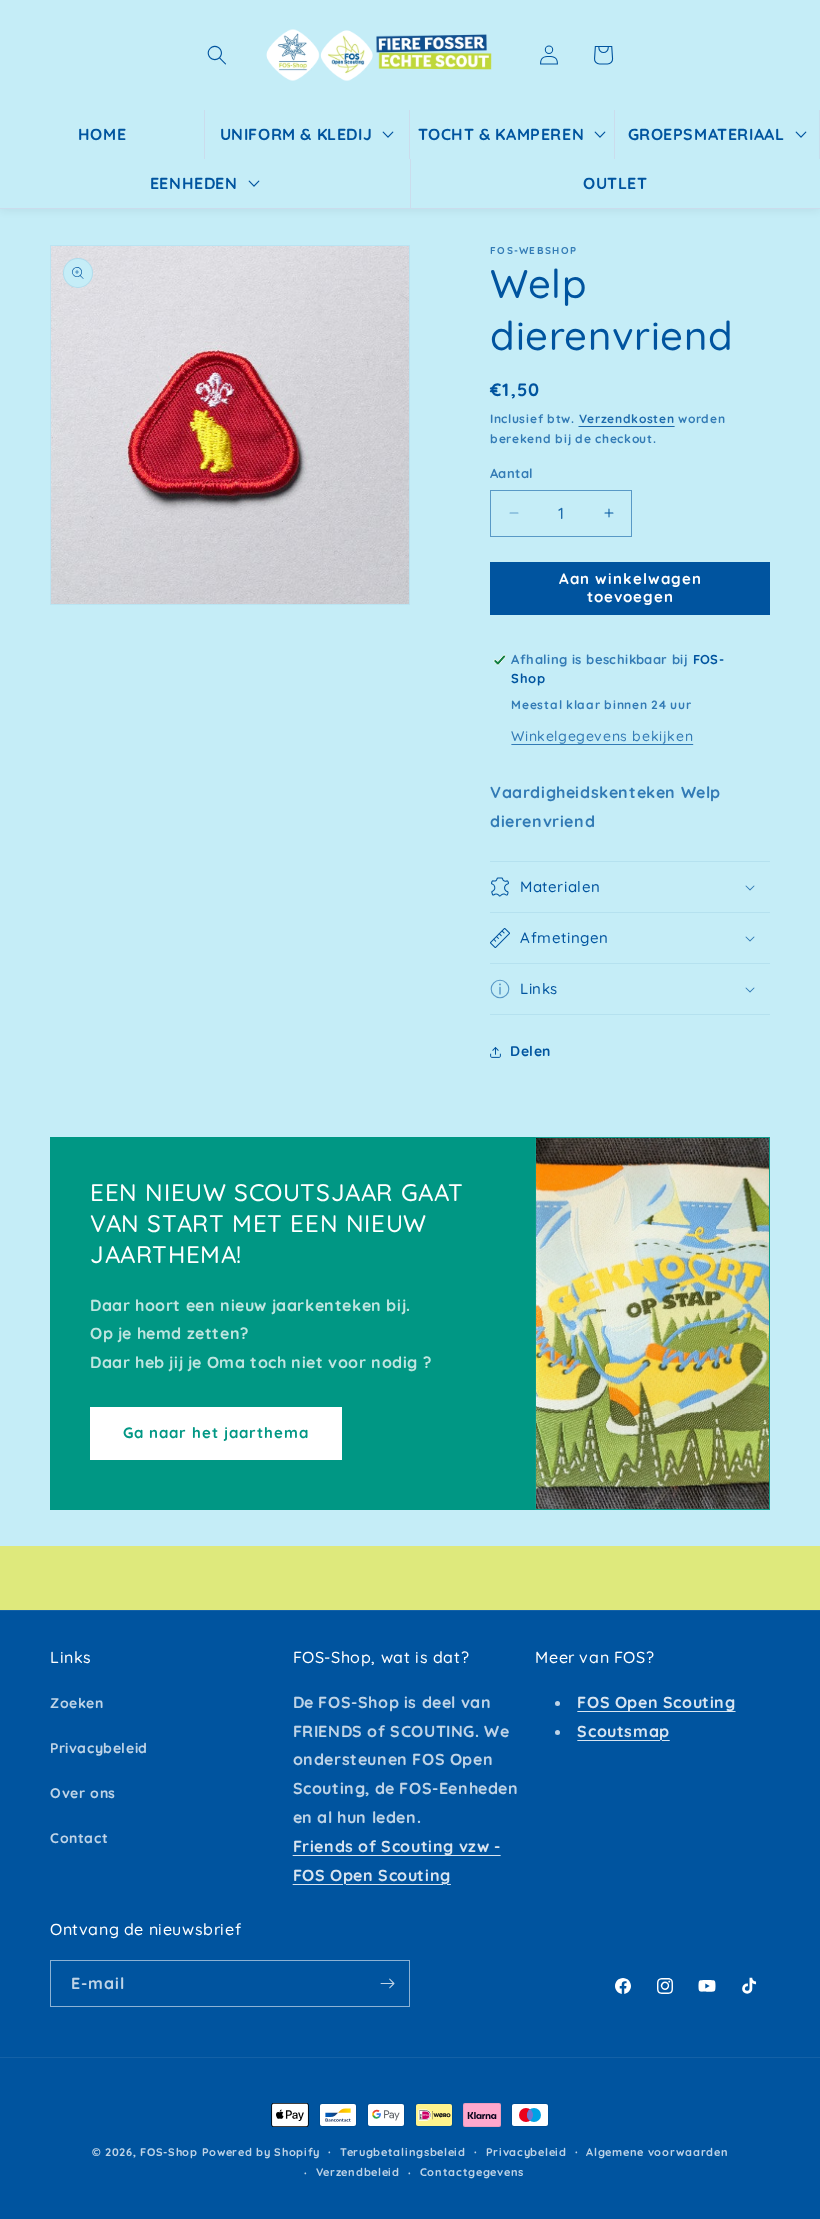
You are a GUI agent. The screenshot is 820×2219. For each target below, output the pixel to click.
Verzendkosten (627, 418)
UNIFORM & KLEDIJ (296, 134)
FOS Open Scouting (656, 1702)
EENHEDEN (194, 183)
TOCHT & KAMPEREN (501, 134)
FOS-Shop (170, 2152)
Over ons (83, 1793)
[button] (217, 55)
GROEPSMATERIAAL (706, 134)
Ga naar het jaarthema (216, 1432)
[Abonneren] (387, 1983)
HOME (102, 134)
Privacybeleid (99, 1748)
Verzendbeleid (358, 2172)
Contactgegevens (472, 2172)
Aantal (511, 473)
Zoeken (77, 1703)
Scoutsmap (623, 1731)
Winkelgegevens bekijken (602, 736)
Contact (79, 1838)
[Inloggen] (549, 55)
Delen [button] (530, 1051)
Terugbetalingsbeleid (403, 2152)
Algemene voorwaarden (657, 2152)
